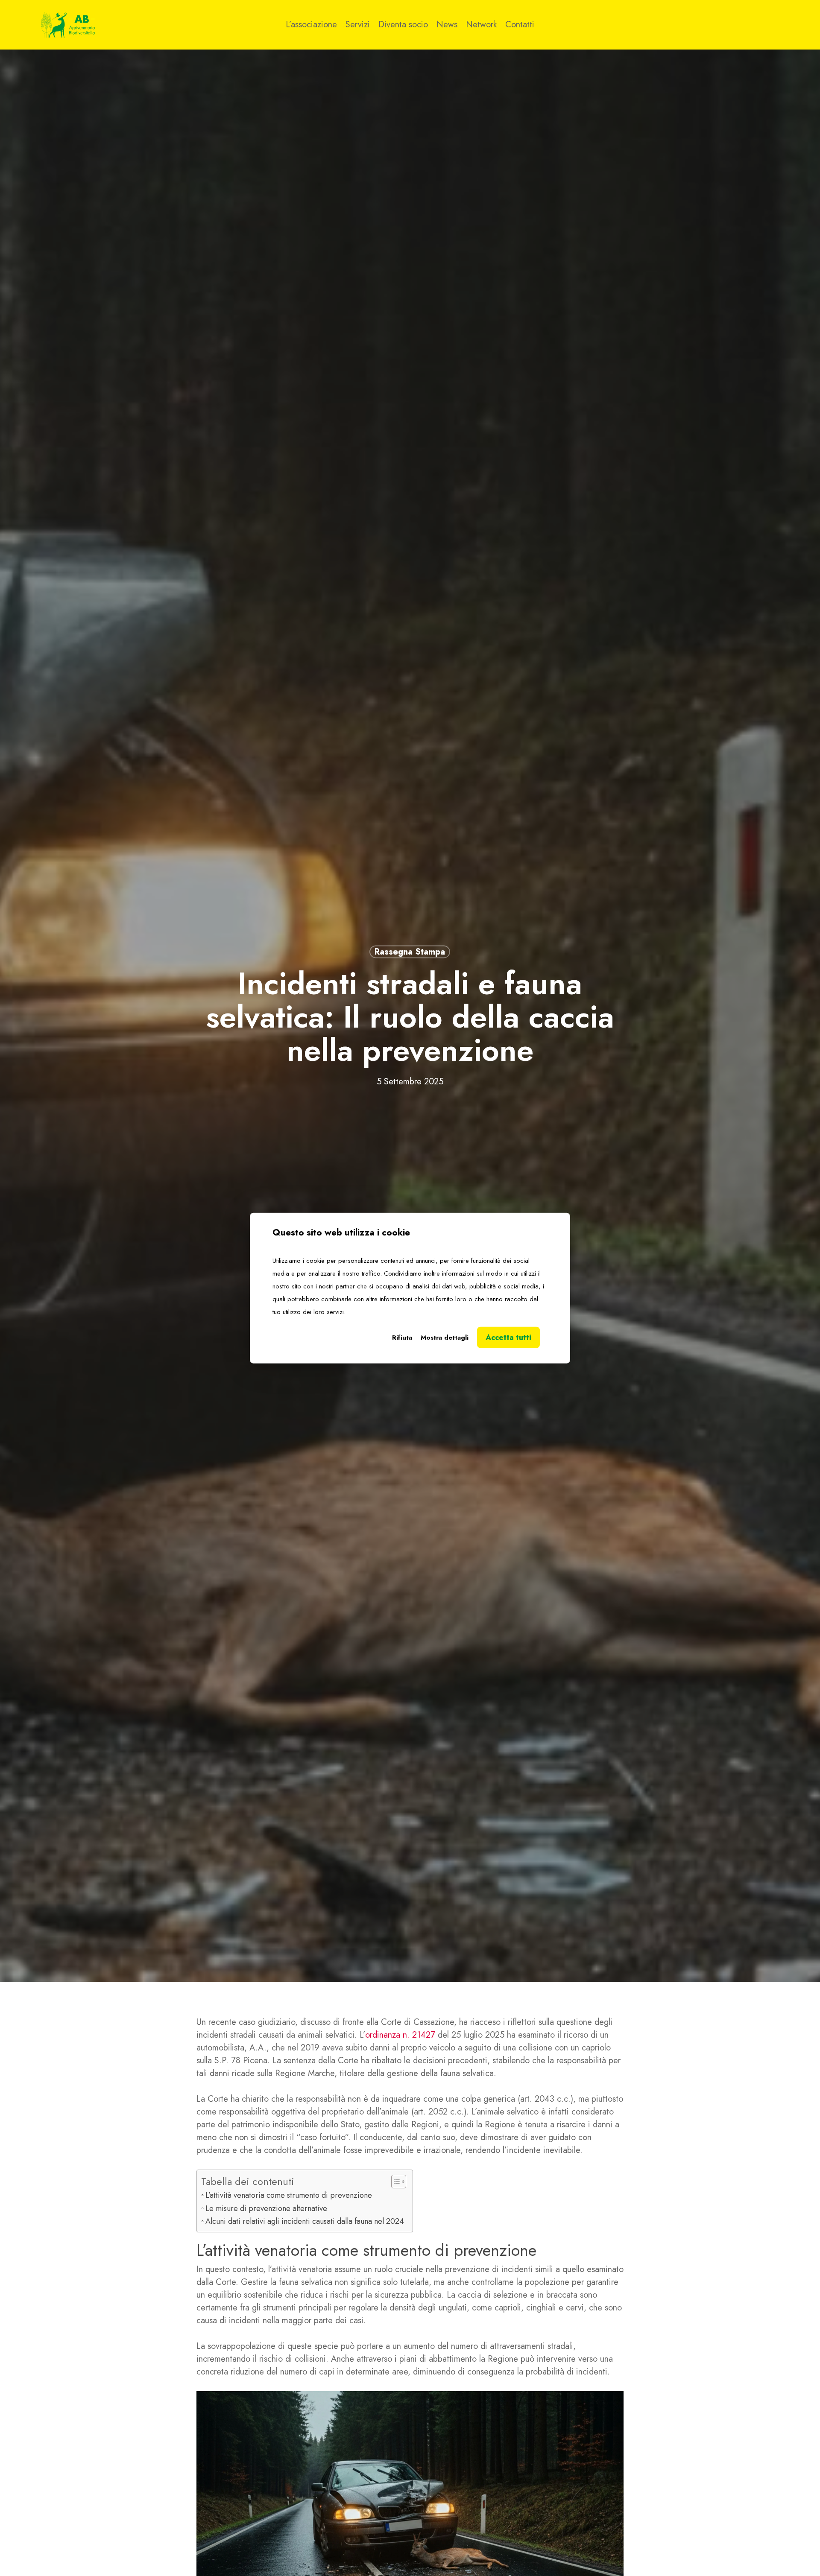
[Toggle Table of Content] (394, 2182)
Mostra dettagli (445, 1337)
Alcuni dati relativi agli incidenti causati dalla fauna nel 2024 (305, 2221)
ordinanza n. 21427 (401, 2035)
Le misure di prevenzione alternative (266, 2208)
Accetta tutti (508, 1337)
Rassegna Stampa (410, 951)
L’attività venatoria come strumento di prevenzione (289, 2195)
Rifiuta (402, 1337)
